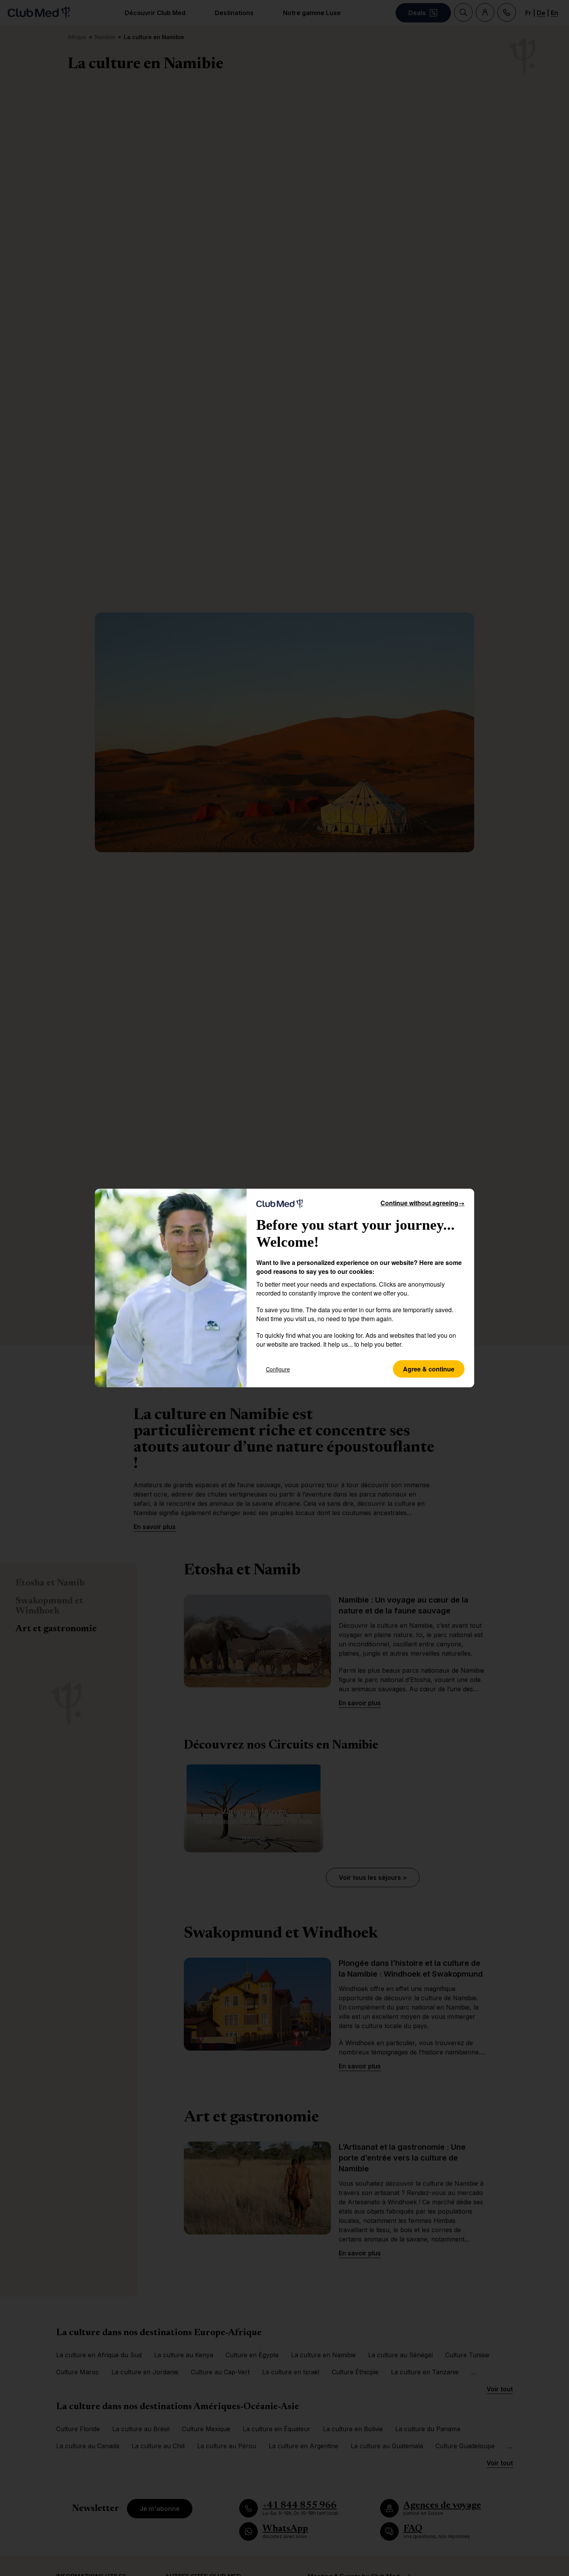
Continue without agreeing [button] (422, 1203)
